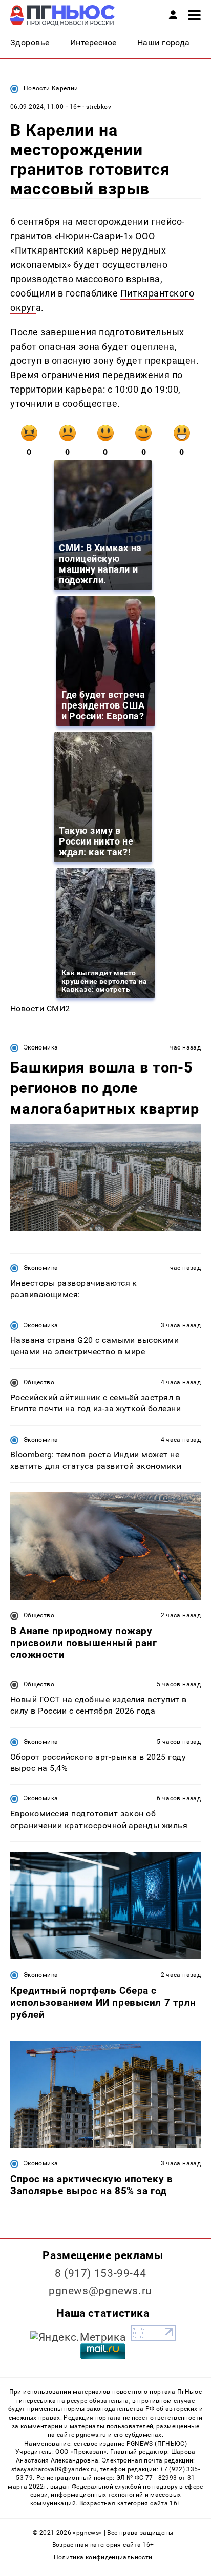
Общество (39, 1382)
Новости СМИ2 (40, 1008)
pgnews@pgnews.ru (100, 2291)
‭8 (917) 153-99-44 (101, 2273)
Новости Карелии (51, 88)
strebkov (99, 107)
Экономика (41, 1047)
